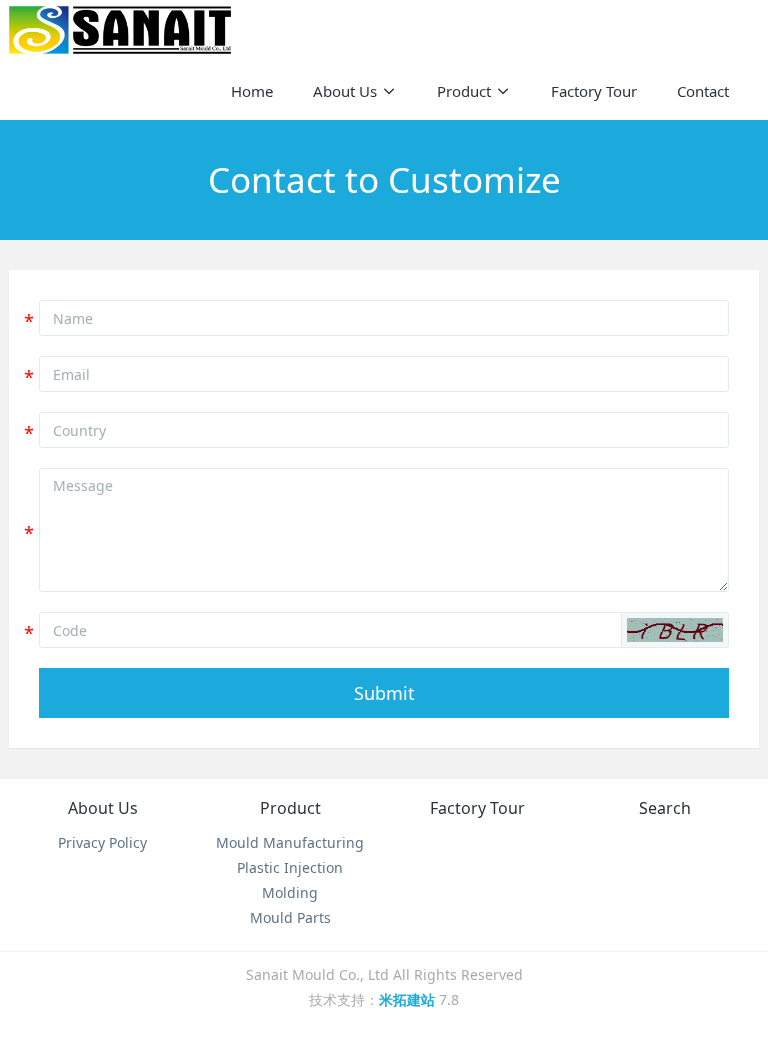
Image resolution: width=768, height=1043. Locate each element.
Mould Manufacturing (290, 842)
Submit (384, 693)
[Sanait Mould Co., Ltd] (120, 30)
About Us (103, 808)
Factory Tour (477, 808)
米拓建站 (409, 999)
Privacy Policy (102, 842)
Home (252, 91)
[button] (675, 630)
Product (290, 808)
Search (665, 808)
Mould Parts (290, 917)
